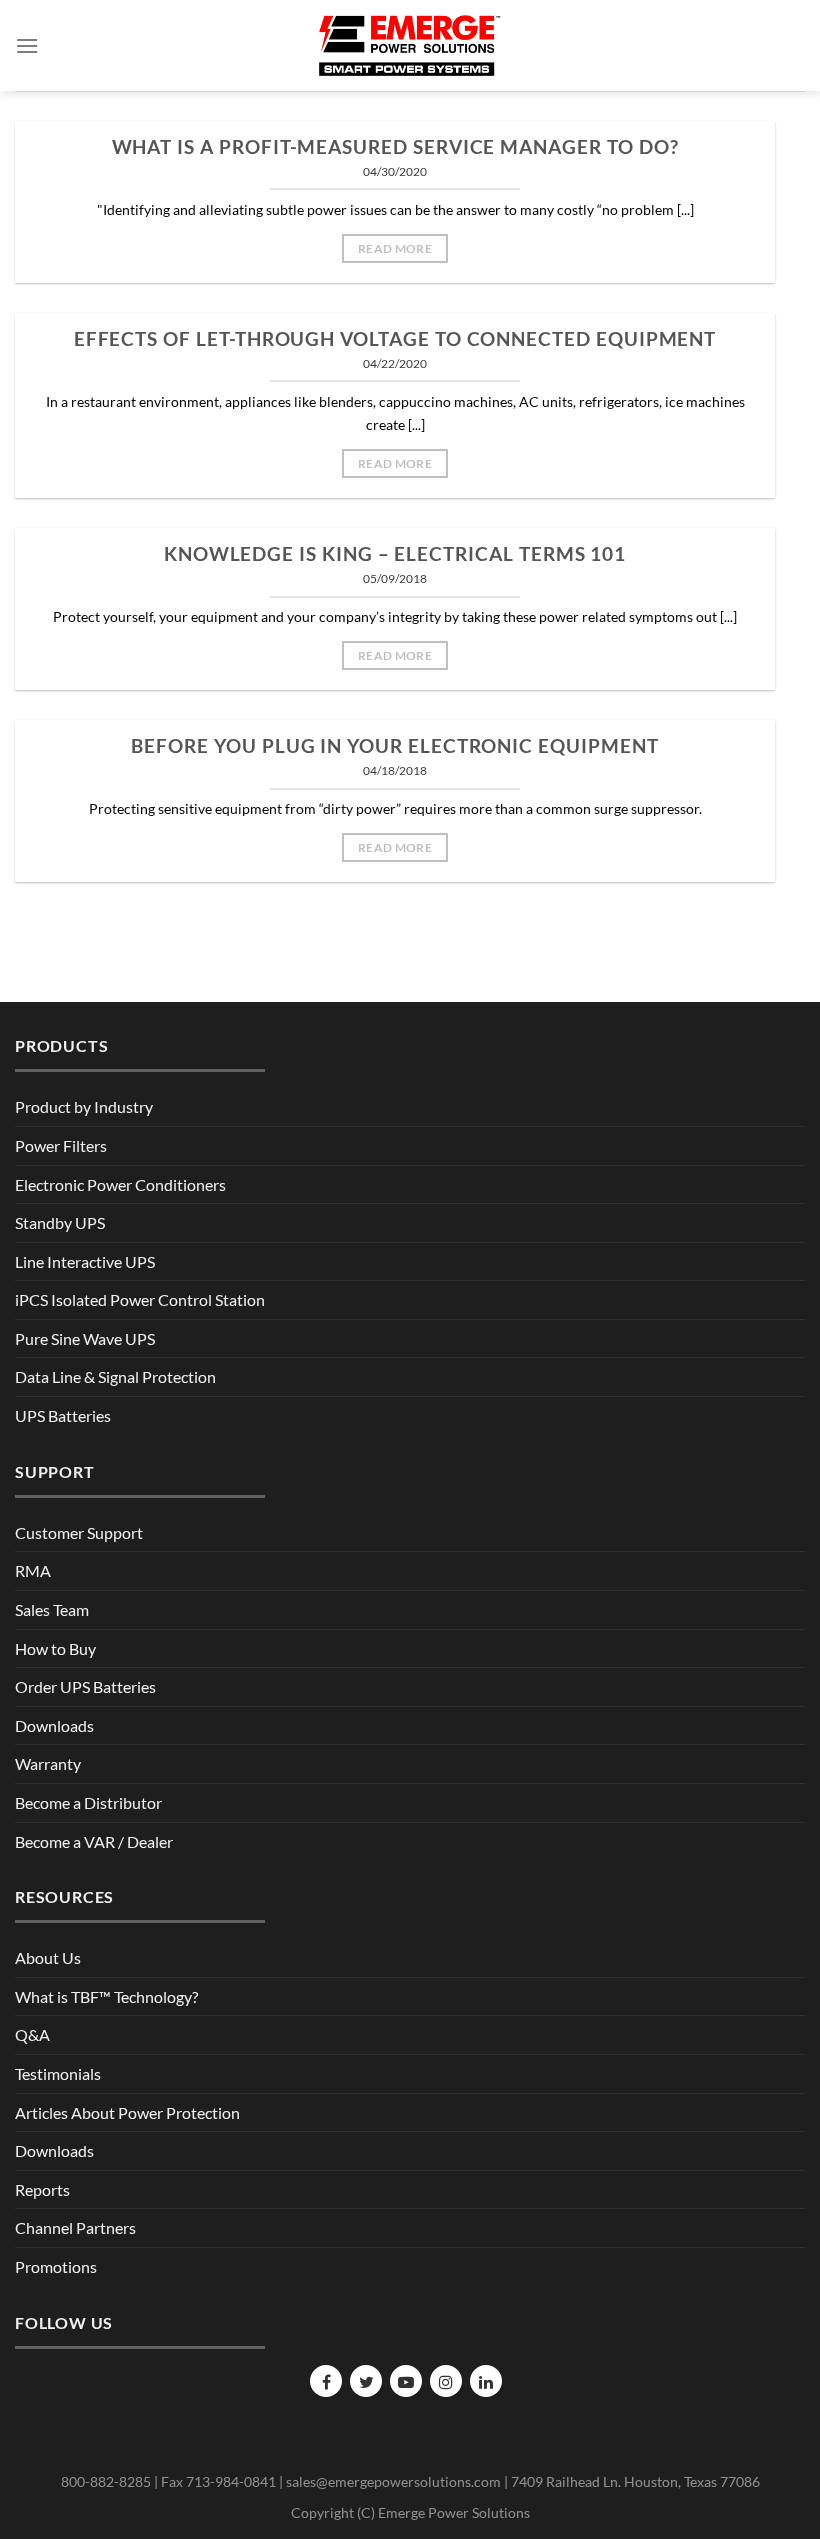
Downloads (54, 1725)
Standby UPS (60, 1222)
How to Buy (55, 1648)
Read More (395, 248)
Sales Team (52, 1609)
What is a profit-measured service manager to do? (395, 147)
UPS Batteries (63, 1415)
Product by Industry (84, 1106)
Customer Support (79, 1532)
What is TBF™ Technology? (106, 1996)
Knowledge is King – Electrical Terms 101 (395, 554)
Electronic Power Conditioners (120, 1184)
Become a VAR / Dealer (94, 1841)
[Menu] (27, 45)
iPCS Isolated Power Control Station (140, 1299)
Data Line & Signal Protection (115, 1376)
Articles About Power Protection (127, 2112)
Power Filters (61, 1145)
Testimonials (58, 2073)
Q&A (32, 2034)
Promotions (56, 2266)
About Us (48, 1957)
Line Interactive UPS (85, 1261)
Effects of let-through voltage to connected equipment (395, 339)
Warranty (48, 1763)
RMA (33, 1570)
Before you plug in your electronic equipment (394, 746)
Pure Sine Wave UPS (85, 1338)
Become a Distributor (88, 1802)
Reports (42, 2189)
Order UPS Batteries (85, 1686)
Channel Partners (75, 2227)
